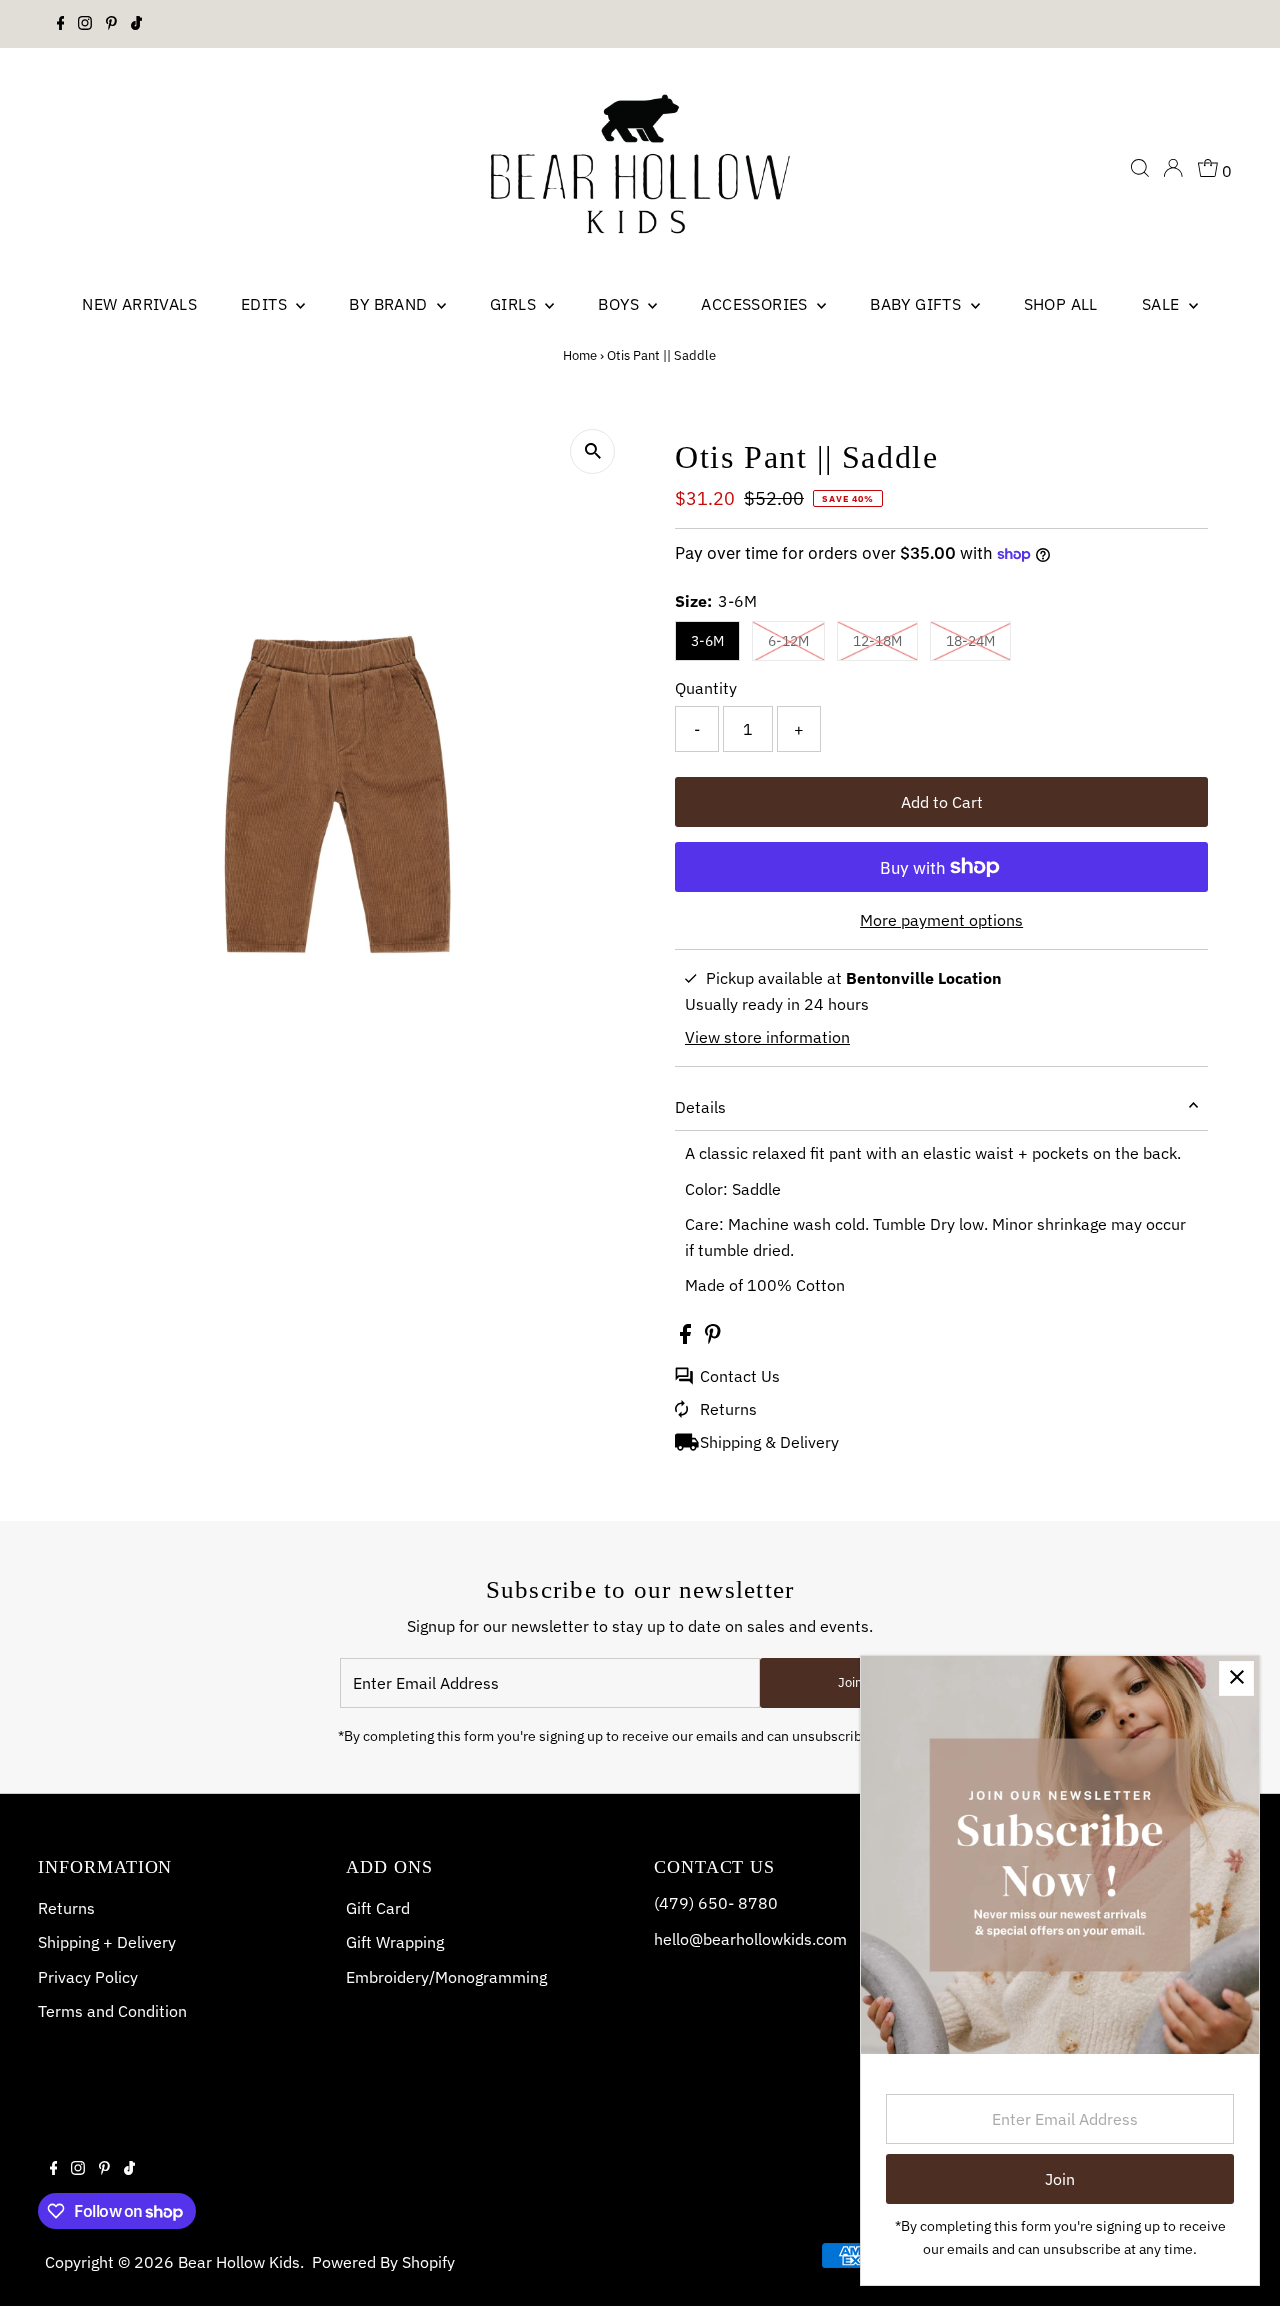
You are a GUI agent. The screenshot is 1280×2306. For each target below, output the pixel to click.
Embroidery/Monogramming (446, 1977)
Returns (728, 1409)
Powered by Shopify (383, 2262)
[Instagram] (85, 24)
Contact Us (740, 1376)
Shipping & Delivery (769, 1442)
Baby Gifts (917, 304)
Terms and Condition (112, 2011)
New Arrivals (139, 304)
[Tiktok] (136, 24)
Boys (620, 304)
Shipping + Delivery (107, 1942)
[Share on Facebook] (687, 1338)
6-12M (788, 641)
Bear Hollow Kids (239, 2262)
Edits (266, 304)
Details (700, 1107)
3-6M (707, 641)
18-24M (970, 641)
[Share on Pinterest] (713, 1338)
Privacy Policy (88, 1977)
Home (580, 355)
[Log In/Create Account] (1173, 168)
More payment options (941, 920)
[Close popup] (1236, 1678)
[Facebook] (61, 24)
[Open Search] (1140, 168)
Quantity (706, 688)
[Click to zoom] (592, 451)
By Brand (390, 304)
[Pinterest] (111, 24)
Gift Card (378, 1908)
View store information (767, 1037)
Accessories (756, 304)
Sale (1163, 304)
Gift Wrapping (395, 1942)
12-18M (877, 641)
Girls (515, 304)
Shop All (1061, 304)
